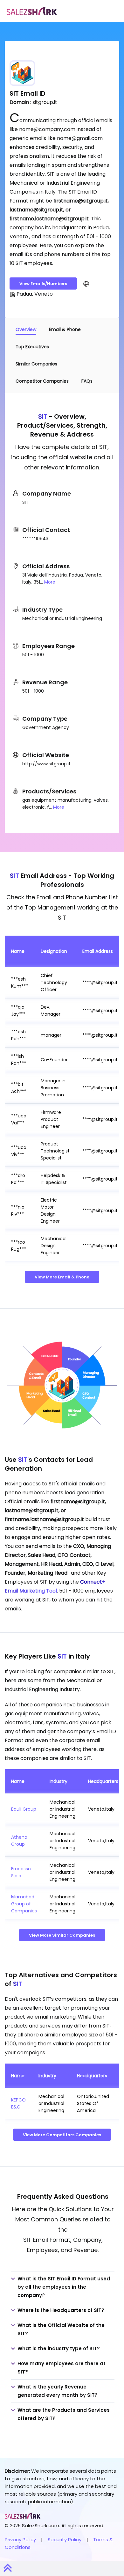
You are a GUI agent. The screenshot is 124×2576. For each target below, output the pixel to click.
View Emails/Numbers (43, 284)
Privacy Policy (20, 2539)
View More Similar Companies (62, 1935)
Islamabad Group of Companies (24, 1904)
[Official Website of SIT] (86, 283)
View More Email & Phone (62, 1277)
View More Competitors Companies (62, 2135)
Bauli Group (24, 1809)
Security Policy (65, 2539)
